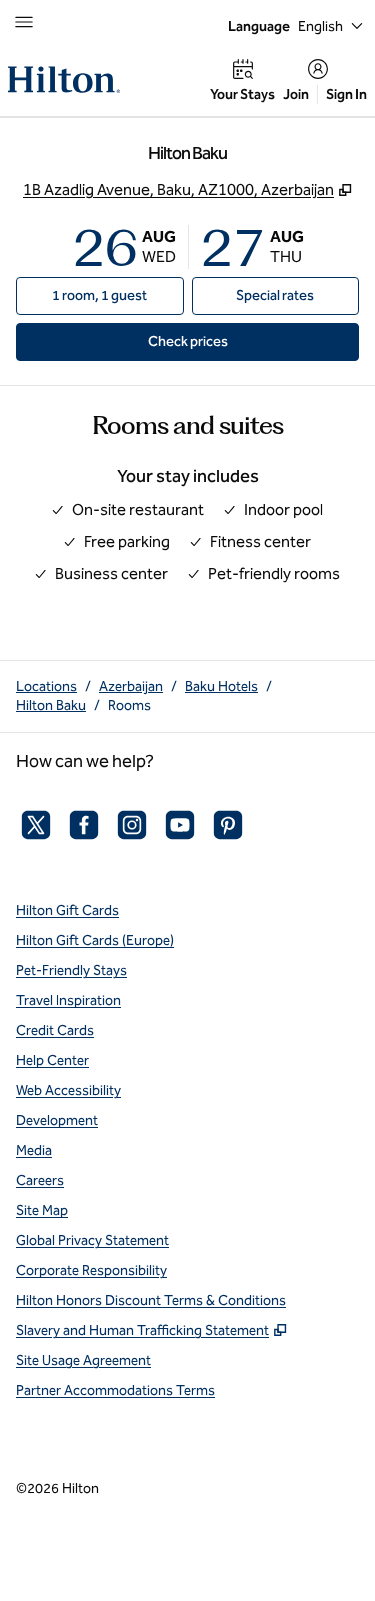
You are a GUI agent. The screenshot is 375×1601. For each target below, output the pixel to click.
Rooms (129, 705)
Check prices (233, 341)
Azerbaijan (131, 686)
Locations (46, 686)
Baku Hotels (221, 686)
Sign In (346, 94)
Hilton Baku (51, 705)
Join (296, 94)
